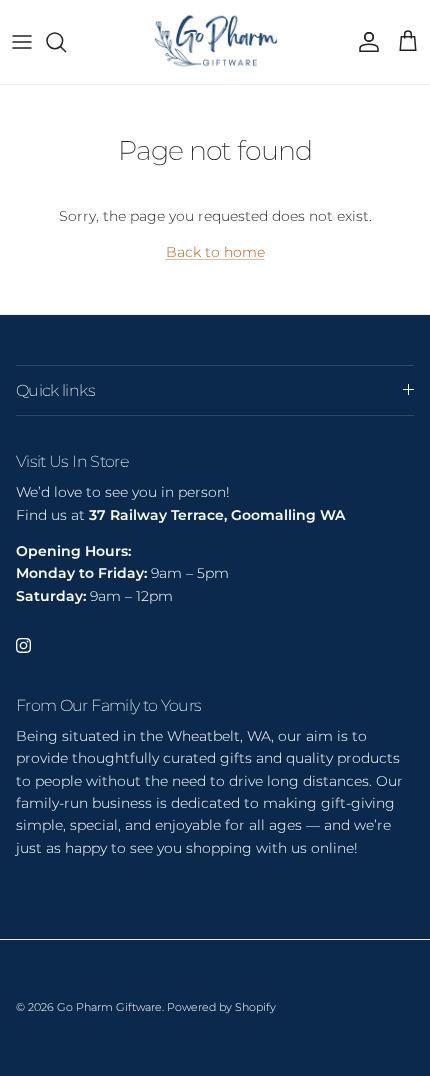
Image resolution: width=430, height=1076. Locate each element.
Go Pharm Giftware (109, 1007)
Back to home (215, 252)
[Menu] (22, 42)
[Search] (66, 42)
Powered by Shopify (221, 1007)
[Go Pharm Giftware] (215, 42)
